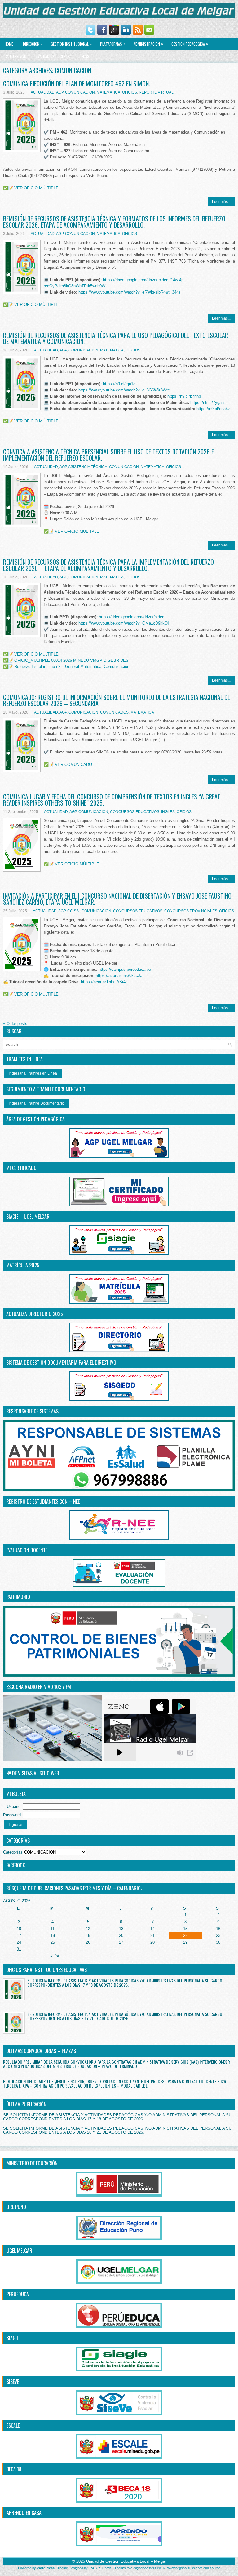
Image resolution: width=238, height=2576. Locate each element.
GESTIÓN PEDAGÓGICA (190, 44)
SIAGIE (13, 2338)
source (215, 2568)
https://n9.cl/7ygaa (207, 402)
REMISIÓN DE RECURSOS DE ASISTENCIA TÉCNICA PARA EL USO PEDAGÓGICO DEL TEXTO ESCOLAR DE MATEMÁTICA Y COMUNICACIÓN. (116, 338)
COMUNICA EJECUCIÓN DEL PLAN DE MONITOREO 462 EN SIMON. (77, 83)
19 (88, 1935)
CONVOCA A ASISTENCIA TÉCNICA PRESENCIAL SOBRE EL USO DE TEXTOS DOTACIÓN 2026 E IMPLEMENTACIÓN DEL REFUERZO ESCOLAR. (108, 455)
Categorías (13, 1852)
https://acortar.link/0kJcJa (119, 976)
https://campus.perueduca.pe (125, 969)
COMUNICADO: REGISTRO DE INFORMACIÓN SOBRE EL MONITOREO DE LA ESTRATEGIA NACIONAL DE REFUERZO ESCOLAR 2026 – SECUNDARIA (117, 700)
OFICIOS (130, 92)
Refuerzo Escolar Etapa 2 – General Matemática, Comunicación (72, 667)
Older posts (15, 1024)
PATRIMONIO (18, 1597)
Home (9, 44)
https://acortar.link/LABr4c (104, 982)
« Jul (55, 1956)
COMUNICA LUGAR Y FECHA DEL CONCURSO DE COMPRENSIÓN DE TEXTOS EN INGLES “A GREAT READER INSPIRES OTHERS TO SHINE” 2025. (112, 800)
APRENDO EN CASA (24, 2513)
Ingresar (16, 1825)
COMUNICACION (80, 92)
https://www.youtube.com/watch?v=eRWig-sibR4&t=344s (130, 292)
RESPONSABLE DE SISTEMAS (32, 1411)
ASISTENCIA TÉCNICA (88, 467)
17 (19, 1935)
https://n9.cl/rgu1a (119, 384)
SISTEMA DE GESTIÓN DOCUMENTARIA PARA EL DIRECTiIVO (61, 1363)
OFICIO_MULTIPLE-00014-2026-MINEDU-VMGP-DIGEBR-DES (71, 660)
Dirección (33, 44)
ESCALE (13, 2425)
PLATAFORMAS (113, 44)
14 (152, 1929)
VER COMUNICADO (73, 764)
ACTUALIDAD (43, 92)
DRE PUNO (16, 2207)
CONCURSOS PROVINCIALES (191, 911)
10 (19, 1929)
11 (53, 1929)
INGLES (168, 812)
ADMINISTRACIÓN (148, 44)
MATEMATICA (108, 92)
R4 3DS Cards (101, 2568)
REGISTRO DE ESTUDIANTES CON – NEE (43, 1501)
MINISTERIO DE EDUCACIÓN (32, 2163)
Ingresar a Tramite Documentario (36, 1103)
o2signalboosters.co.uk (148, 2568)
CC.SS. (73, 911)
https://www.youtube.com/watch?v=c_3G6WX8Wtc (124, 390)
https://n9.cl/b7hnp (184, 396)
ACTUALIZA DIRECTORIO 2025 (35, 1314)
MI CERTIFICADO (21, 1168)
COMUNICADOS (114, 712)
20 (121, 1935)
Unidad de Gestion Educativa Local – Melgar (126, 2561)
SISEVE (13, 2382)
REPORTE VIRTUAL (156, 92)
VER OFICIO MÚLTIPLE (36, 188)
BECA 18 (14, 2469)
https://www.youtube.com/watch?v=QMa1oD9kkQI (124, 623)
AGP (60, 92)
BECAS (84, 56)
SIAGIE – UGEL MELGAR (28, 1217)
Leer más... (221, 202)
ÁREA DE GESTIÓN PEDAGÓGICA (35, 1119)
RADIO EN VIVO (15, 56)
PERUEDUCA (18, 2294)
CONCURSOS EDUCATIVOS (135, 812)
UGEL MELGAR (19, 2251)
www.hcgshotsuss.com (185, 2568)
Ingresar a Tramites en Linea (33, 1073)
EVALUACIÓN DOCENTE (53, 56)
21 (152, 1935)
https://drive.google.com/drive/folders (132, 617)
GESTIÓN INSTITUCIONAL (71, 44)
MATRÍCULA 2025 (23, 1265)
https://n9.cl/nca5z (213, 409)
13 (121, 1929)
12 (88, 1929)
